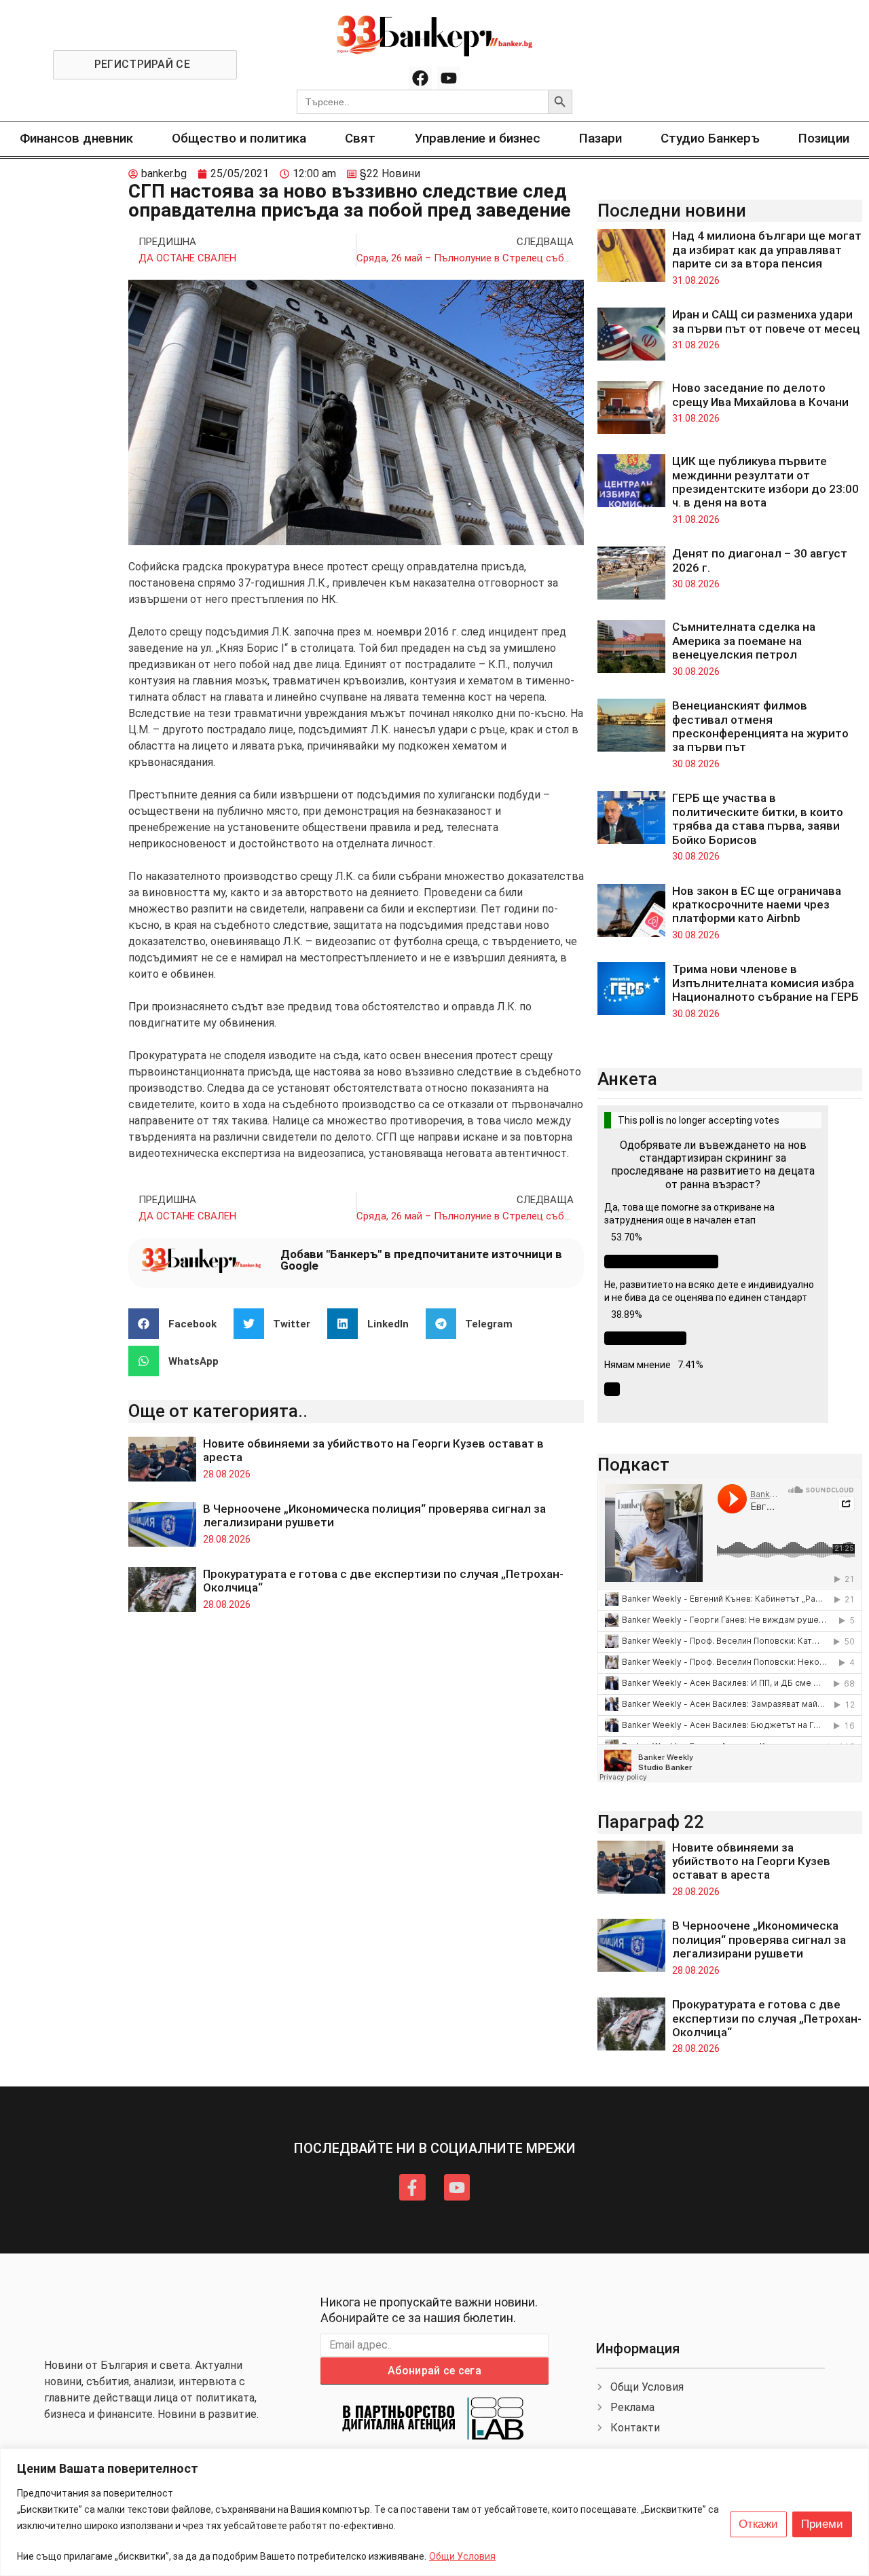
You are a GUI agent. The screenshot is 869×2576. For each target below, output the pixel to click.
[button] (178, 1324)
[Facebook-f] (412, 2187)
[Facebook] (420, 78)
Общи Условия (462, 2556)
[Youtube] (449, 78)
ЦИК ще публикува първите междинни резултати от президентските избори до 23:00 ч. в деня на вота (765, 482)
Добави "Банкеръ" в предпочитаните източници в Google (421, 1260)
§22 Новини (390, 173)
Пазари (600, 138)
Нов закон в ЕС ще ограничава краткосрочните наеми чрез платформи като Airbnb (757, 905)
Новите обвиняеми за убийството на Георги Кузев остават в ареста (751, 1861)
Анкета (627, 1079)
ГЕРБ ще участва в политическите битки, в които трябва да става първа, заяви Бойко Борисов (758, 818)
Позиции (824, 138)
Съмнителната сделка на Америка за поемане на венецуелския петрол (744, 641)
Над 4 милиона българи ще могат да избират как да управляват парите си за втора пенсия (767, 250)
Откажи (758, 2524)
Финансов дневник (76, 138)
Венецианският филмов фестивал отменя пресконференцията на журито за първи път (760, 726)
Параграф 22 (651, 1822)
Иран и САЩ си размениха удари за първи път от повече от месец (766, 321)
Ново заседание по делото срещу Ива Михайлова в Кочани (760, 394)
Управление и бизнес (478, 138)
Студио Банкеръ (710, 138)
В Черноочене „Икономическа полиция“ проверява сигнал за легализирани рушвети (759, 1939)
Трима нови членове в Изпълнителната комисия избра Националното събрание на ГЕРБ (765, 983)
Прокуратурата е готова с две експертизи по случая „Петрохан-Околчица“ (767, 2018)
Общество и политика (239, 138)
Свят (360, 138)
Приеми (822, 2524)
